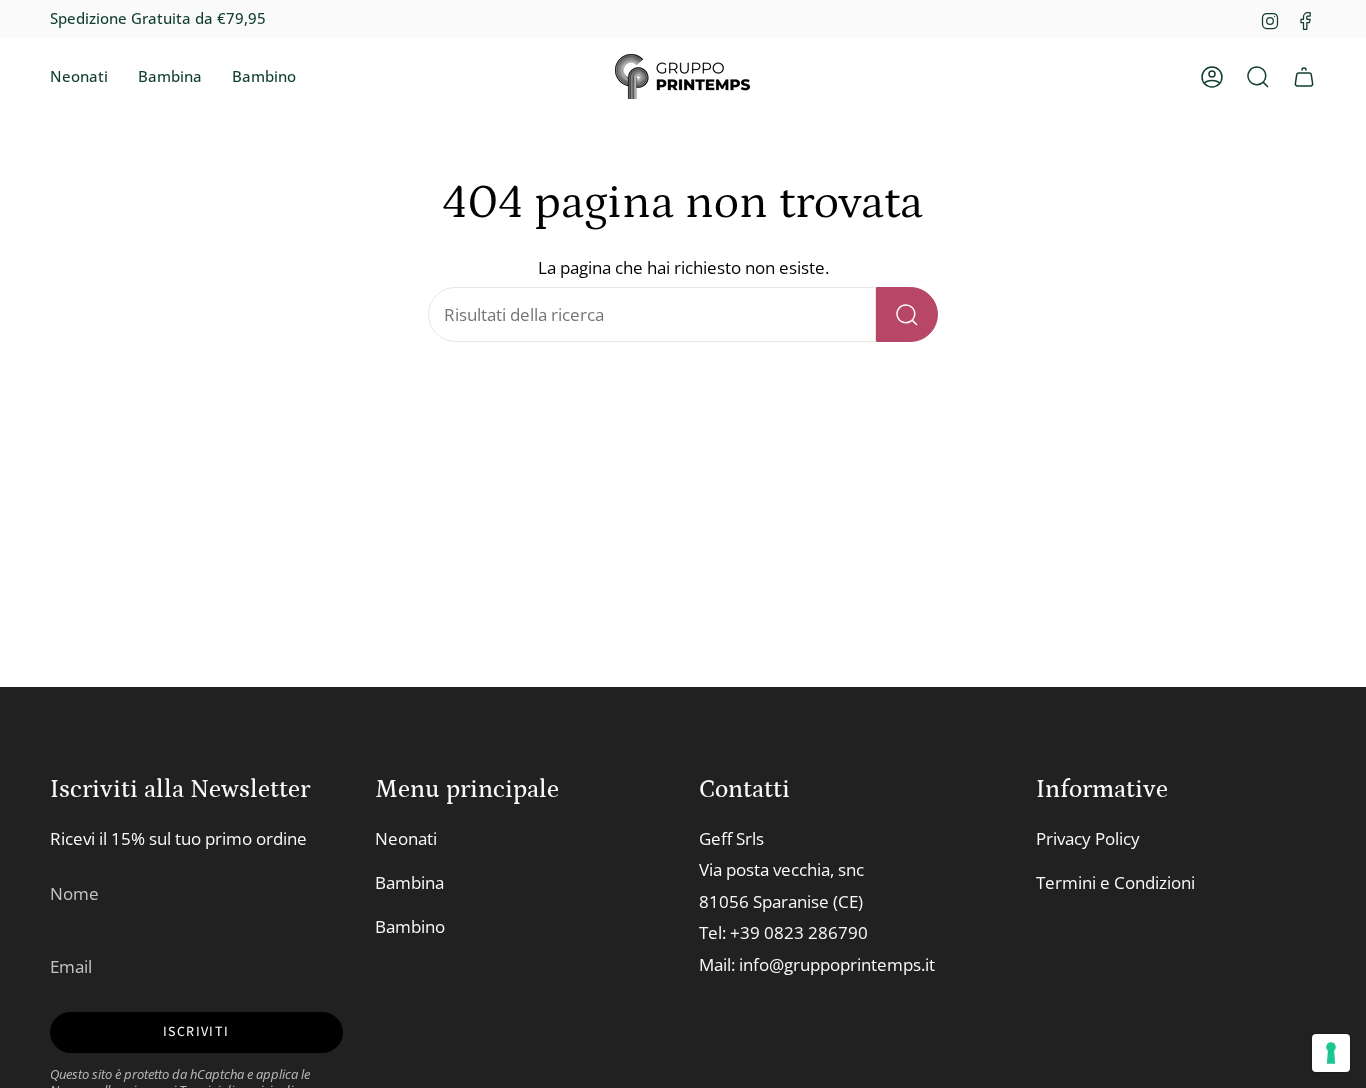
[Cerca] (907, 314)
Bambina (409, 882)
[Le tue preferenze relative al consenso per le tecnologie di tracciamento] (1331, 1053)
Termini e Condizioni (1115, 882)
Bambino (410, 926)
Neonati (406, 838)
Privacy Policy (1088, 838)
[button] (79, 77)
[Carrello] (1304, 77)
